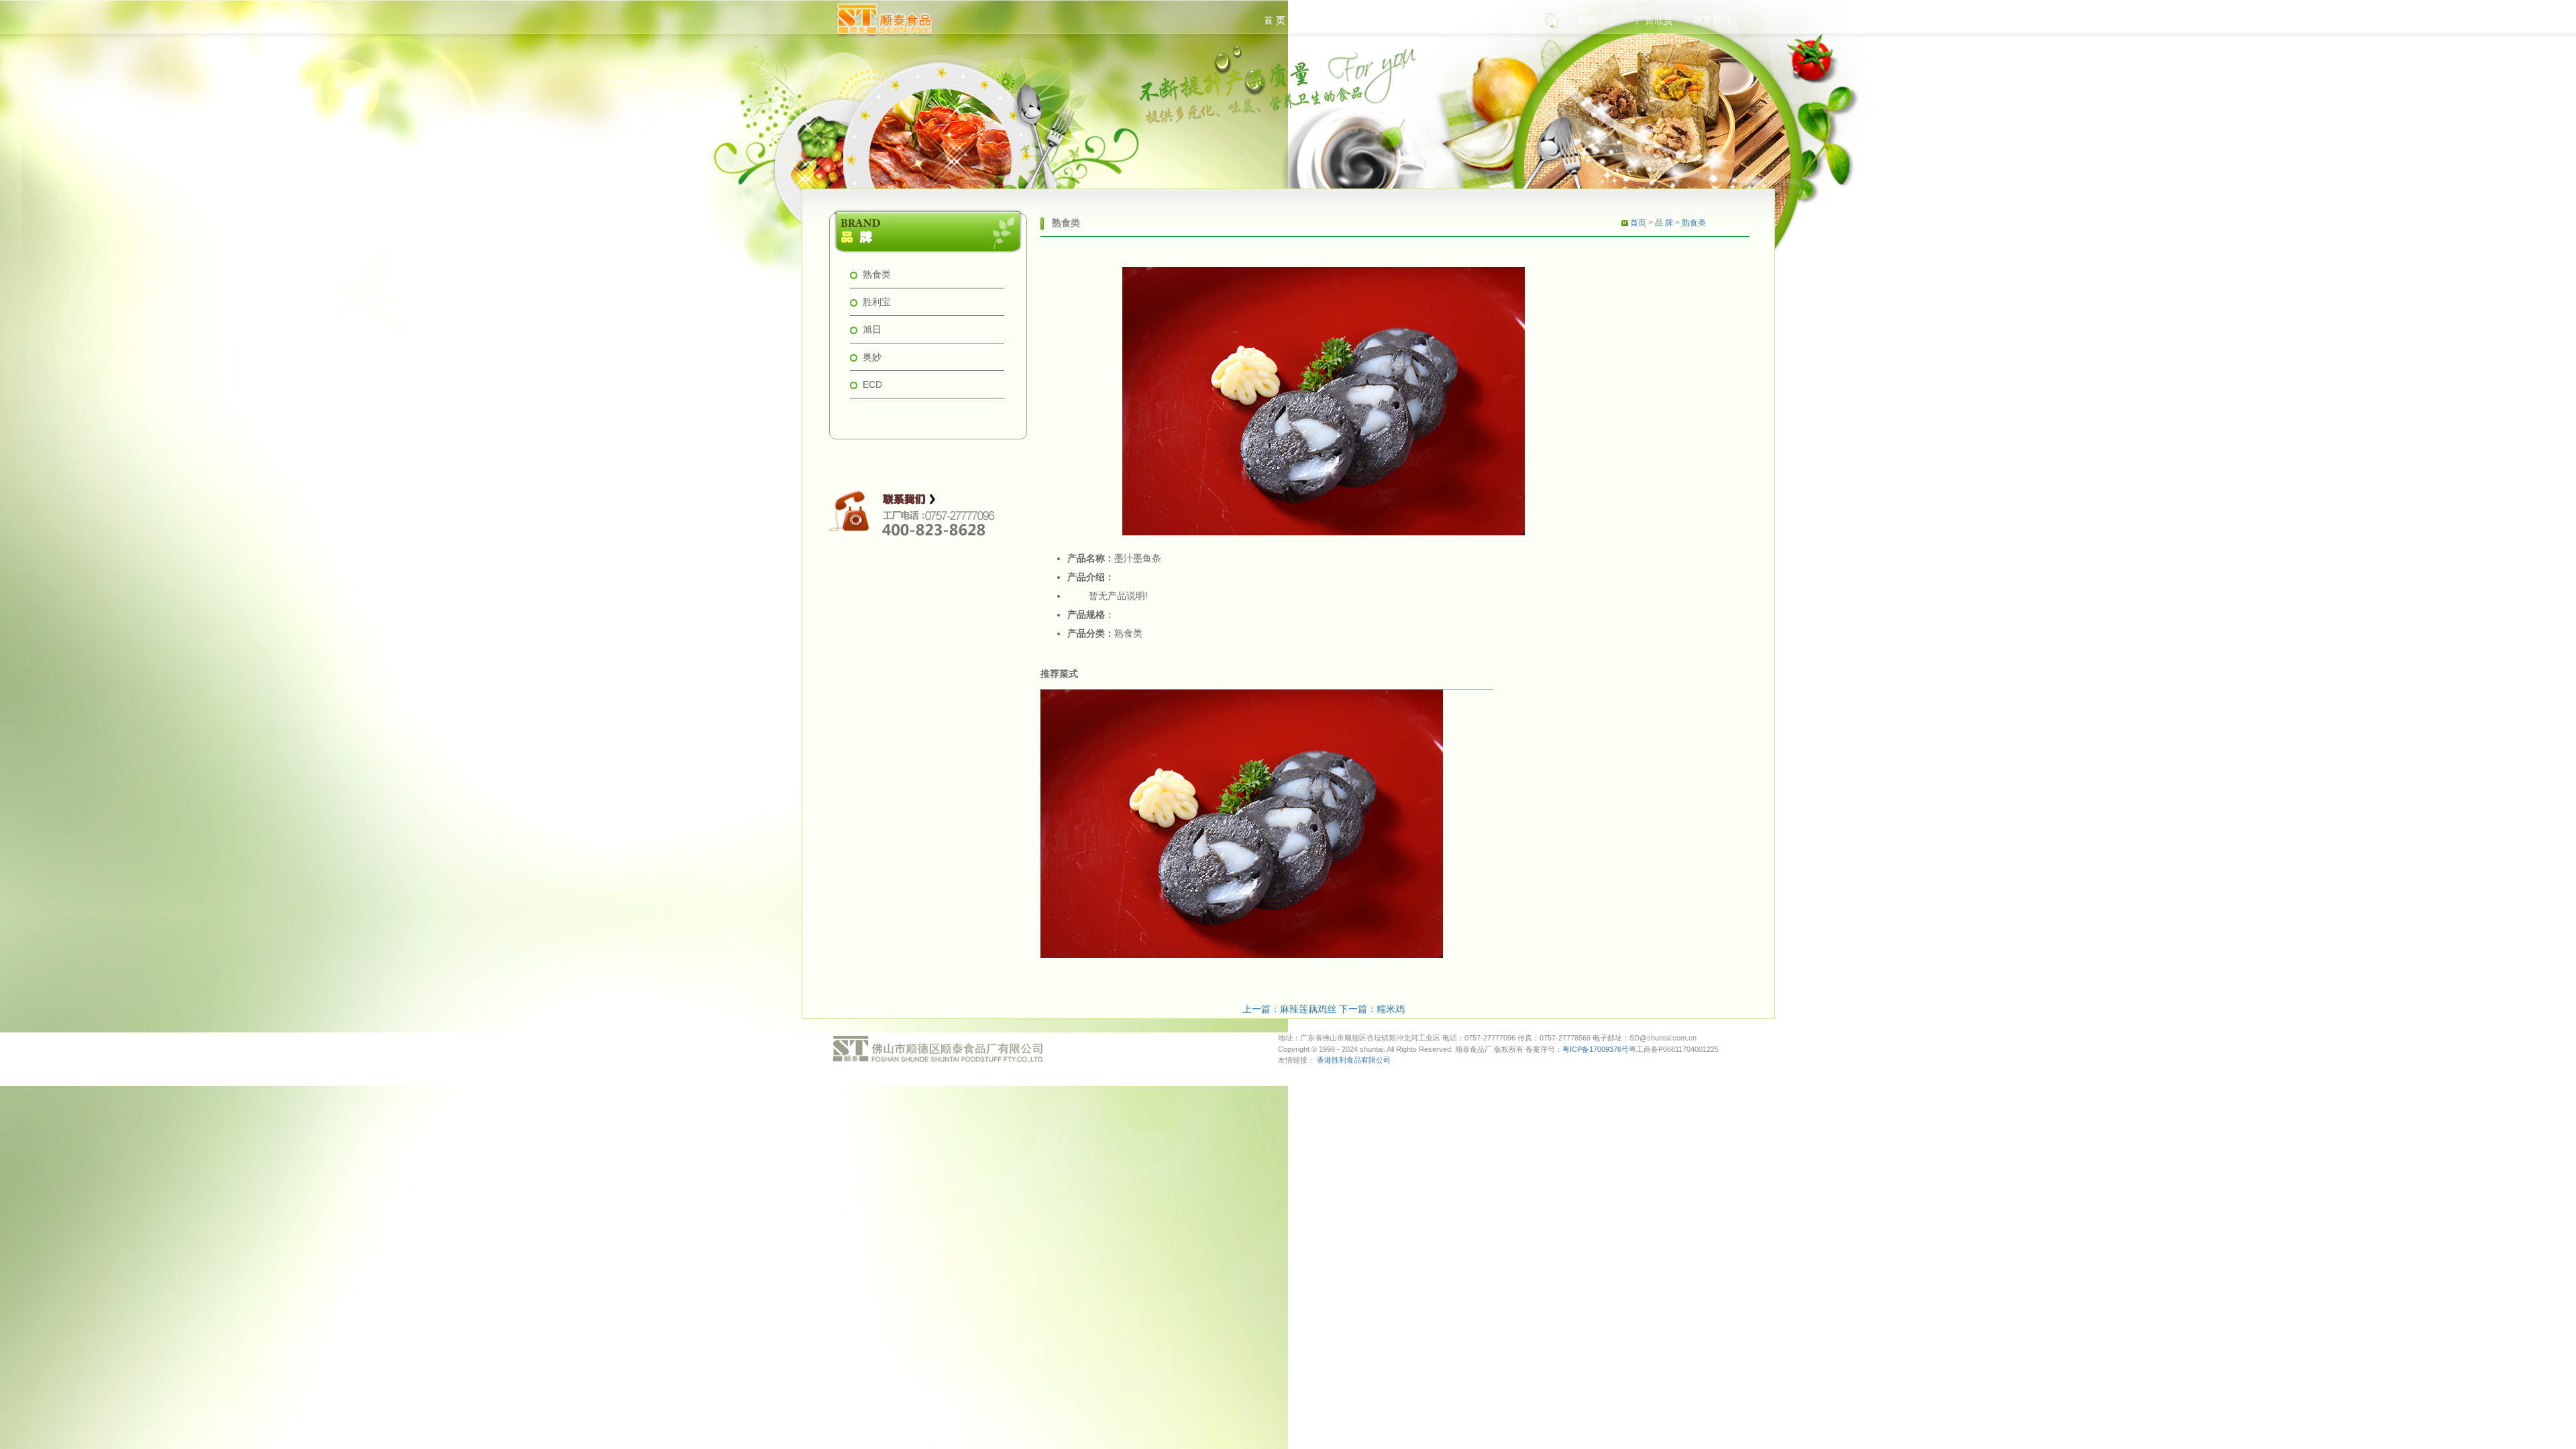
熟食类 (877, 274)
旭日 (872, 329)
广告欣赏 (1654, 20)
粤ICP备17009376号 (1596, 1049)
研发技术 (1382, 20)
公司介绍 (1324, 20)
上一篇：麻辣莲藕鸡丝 (1291, 1009)
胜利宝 (877, 302)
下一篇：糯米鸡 (1372, 1009)
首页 (1638, 223)
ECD (872, 384)
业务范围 (1440, 20)
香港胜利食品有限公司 (1354, 1060)
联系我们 (1712, 20)
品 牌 (1547, 20)
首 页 (1275, 20)
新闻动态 (1597, 20)
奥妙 (872, 357)
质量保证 (1497, 20)
